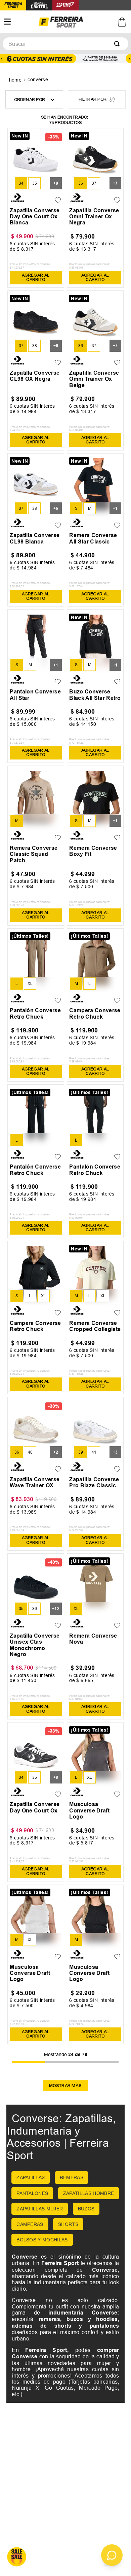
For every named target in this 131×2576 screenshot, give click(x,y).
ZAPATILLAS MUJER (40, 2209)
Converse (38, 80)
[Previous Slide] (2, 59)
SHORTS (68, 2224)
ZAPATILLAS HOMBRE (89, 2193)
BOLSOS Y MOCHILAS (42, 2240)
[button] (21, 183)
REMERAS (72, 2177)
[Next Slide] (129, 59)
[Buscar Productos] (118, 44)
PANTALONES (32, 2193)
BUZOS (86, 2209)
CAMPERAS (30, 2224)
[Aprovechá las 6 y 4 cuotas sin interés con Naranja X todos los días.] (65, 59)
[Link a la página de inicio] (16, 80)
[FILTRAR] (97, 100)
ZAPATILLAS (31, 2177)
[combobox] (65, 44)
